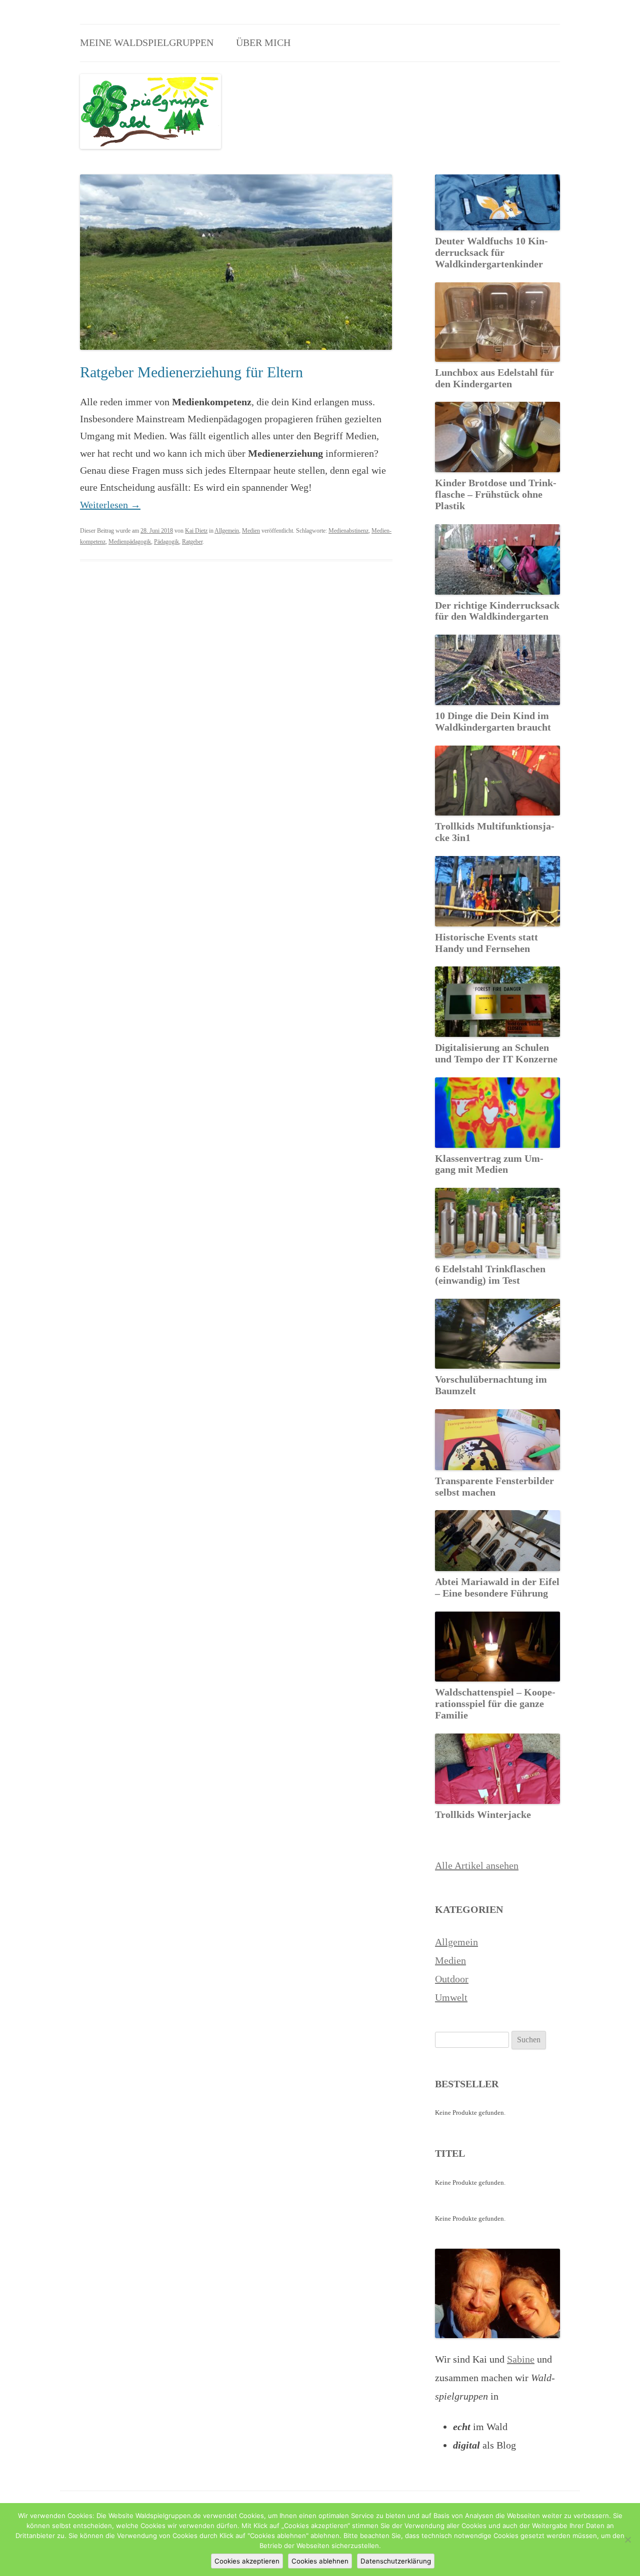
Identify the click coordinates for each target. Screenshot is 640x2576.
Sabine (521, 2359)
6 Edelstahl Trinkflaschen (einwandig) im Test (490, 1275)
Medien (251, 531)
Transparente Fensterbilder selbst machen (494, 1486)
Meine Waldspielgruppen (147, 42)
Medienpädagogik (130, 542)
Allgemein (227, 531)
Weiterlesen (110, 505)
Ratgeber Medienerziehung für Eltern (191, 372)
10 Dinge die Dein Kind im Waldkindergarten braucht (493, 721)
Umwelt (451, 1997)
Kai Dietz (196, 531)
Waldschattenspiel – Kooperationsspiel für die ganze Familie (495, 1704)
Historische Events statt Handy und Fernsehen (486, 943)
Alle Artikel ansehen (477, 1865)
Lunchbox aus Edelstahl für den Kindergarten (494, 378)
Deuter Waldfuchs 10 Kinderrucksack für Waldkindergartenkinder (491, 252)
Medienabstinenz (348, 531)
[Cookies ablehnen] (627, 2540)
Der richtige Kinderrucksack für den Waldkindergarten (497, 611)
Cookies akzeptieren (247, 2561)
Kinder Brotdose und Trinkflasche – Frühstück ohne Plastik (496, 494)
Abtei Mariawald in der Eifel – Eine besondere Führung (497, 1587)
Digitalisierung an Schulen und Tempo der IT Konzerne (496, 1053)
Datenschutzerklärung (396, 2561)
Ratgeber (192, 542)
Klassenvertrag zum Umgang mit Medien (489, 1164)
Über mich (263, 42)
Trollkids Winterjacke (483, 1814)
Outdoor (452, 1979)
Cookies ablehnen (320, 2561)
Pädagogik (166, 542)
